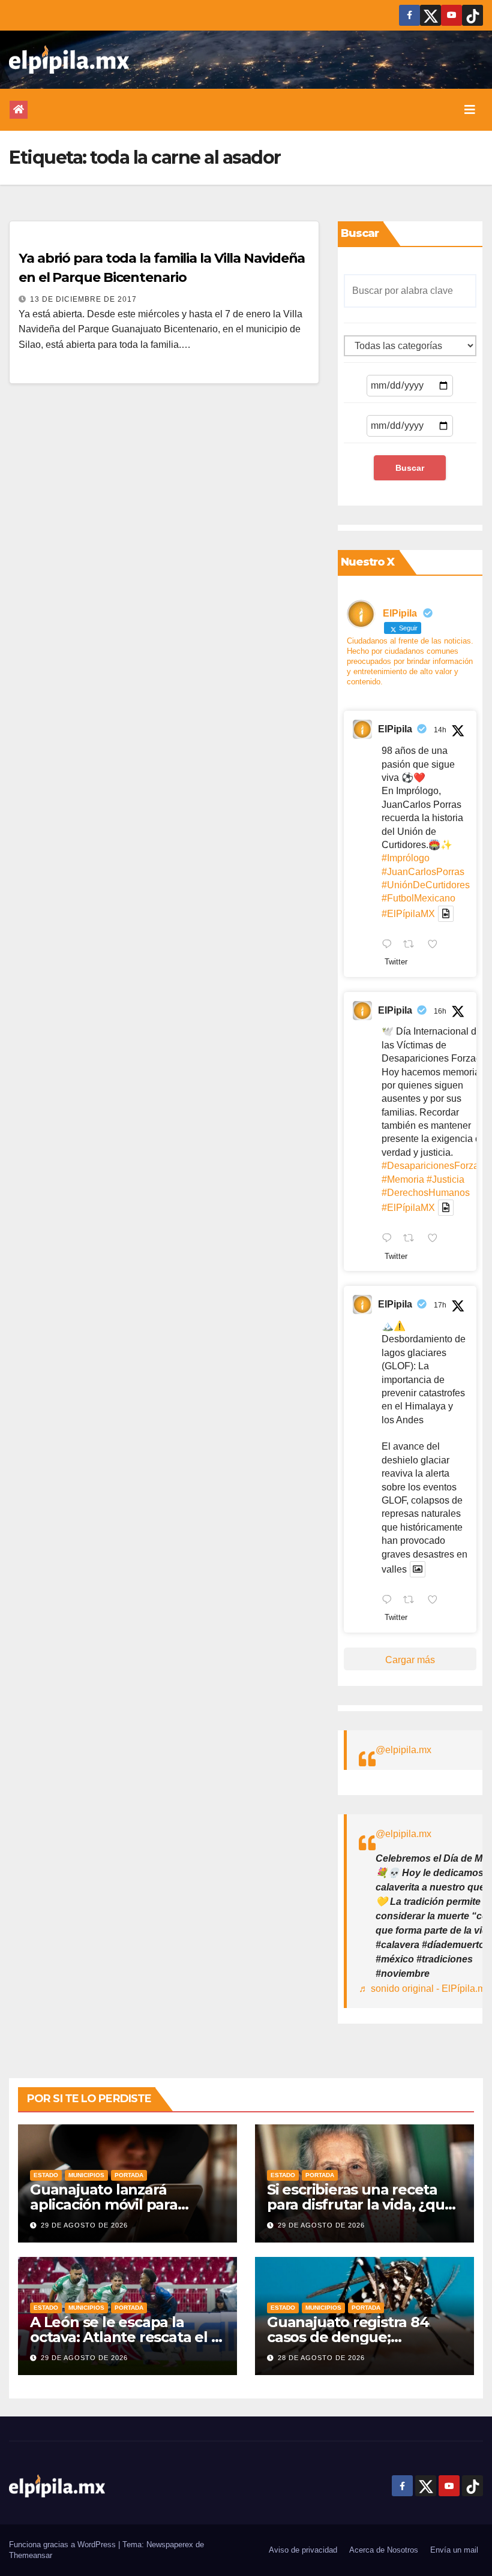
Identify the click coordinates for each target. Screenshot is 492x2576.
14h (440, 730)
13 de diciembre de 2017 (83, 299)
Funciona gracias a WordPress (64, 2545)
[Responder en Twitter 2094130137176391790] (390, 945)
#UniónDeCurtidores (426, 885)
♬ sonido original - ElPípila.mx (424, 1989)
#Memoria (403, 1179)
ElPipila (395, 729)
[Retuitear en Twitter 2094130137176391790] (412, 945)
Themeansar (31, 2555)
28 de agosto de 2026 (321, 2358)
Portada (129, 2175)
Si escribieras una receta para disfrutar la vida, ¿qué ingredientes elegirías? (360, 2204)
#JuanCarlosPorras (423, 872)
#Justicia (445, 1179)
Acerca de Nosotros (384, 2550)
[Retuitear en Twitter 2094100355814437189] (412, 1239)
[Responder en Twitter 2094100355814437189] (390, 1239)
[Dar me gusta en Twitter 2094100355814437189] (436, 1239)
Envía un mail (454, 2550)
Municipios (86, 2175)
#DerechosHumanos (426, 1193)
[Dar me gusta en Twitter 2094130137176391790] (436, 945)
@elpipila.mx (403, 1750)
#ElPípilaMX (408, 914)
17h (440, 1305)
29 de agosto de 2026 (84, 2225)
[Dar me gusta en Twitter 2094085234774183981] (436, 1601)
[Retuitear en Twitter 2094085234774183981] (412, 1601)
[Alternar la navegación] (470, 110)
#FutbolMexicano (418, 898)
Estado (46, 2175)
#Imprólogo (406, 858)
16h (440, 1011)
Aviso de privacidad (303, 2550)
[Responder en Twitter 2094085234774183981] (390, 1601)
